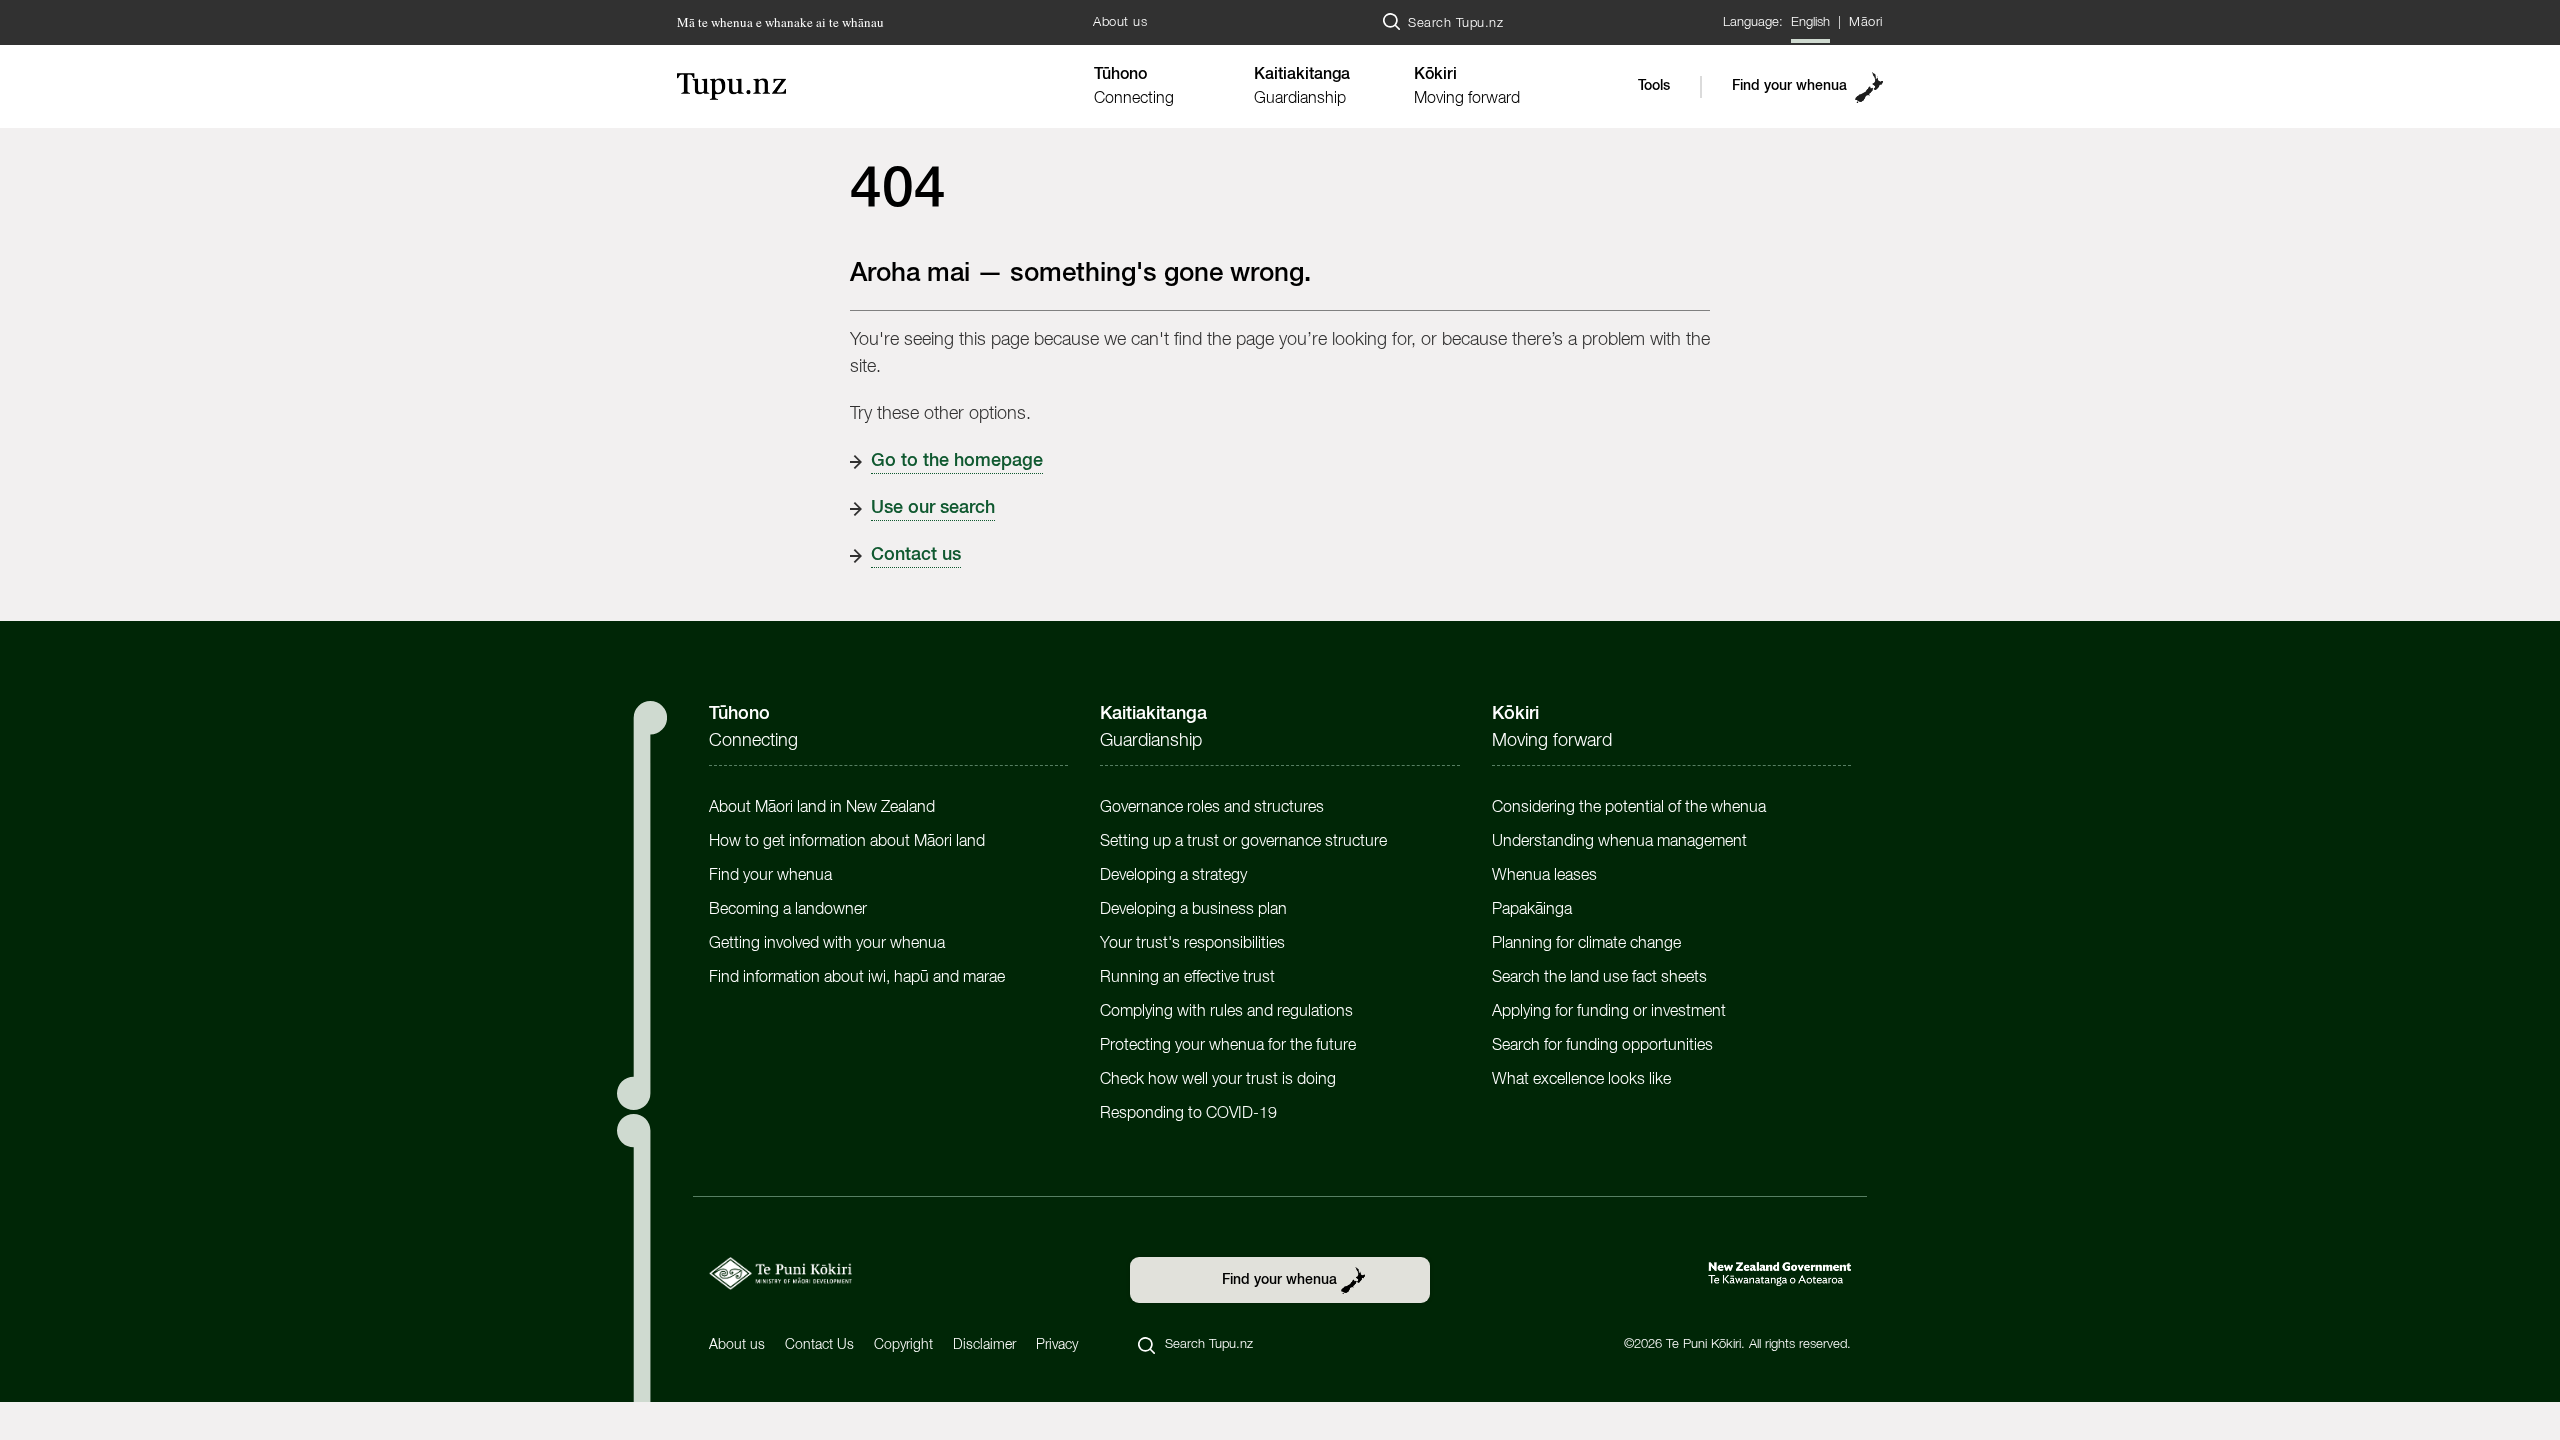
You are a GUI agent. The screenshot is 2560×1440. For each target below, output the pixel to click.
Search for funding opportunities (1602, 1046)
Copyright (903, 1345)
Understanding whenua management (1619, 842)
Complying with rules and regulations (1226, 1012)
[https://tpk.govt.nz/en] (780, 1273)
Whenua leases (1544, 876)
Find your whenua (1789, 86)
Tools (1654, 86)
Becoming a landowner (788, 910)
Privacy (1057, 1345)
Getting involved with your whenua (827, 944)
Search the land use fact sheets (1599, 978)
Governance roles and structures (1212, 808)
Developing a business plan (1193, 910)
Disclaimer (984, 1345)
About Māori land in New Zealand (822, 808)
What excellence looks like (1581, 1080)
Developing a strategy (1173, 876)
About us (1120, 22)
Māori (1866, 22)
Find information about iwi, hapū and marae (857, 978)
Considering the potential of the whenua (1629, 808)
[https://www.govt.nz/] (1779, 1274)
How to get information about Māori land (847, 842)
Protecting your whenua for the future (1228, 1046)
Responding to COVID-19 (1188, 1114)
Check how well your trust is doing (1218, 1080)
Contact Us (819, 1345)
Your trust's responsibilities (1192, 944)
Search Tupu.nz (1455, 23)
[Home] (875, 86)
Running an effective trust (1187, 978)
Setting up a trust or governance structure (1243, 842)
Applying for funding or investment (1609, 1012)
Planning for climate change (1586, 944)
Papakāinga (1532, 910)
